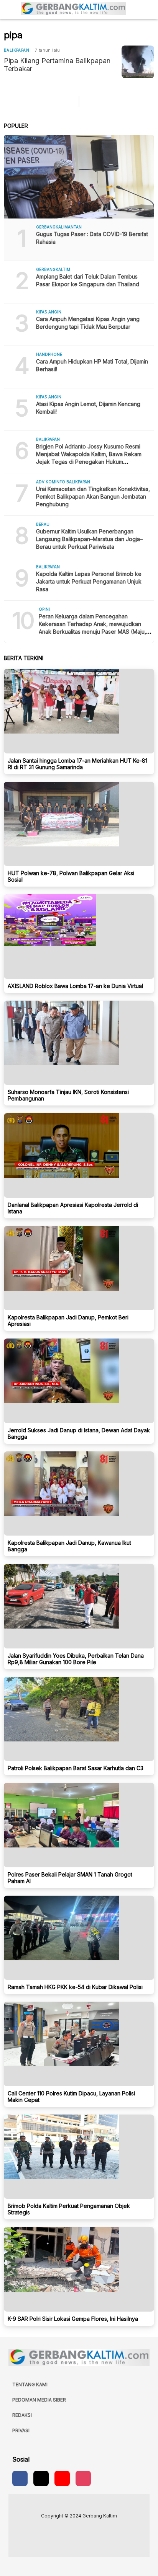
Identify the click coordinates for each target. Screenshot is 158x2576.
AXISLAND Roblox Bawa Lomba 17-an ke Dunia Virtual (75, 986)
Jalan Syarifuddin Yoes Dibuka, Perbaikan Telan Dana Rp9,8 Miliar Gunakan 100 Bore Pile (76, 1659)
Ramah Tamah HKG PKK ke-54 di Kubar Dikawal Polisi (75, 1987)
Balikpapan (16, 50)
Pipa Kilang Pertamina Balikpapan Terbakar (57, 65)
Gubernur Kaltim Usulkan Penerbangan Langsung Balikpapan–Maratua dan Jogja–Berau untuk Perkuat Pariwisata (89, 539)
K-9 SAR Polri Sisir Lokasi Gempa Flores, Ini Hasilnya (73, 2319)
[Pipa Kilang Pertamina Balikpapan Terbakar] (138, 62)
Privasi (21, 2430)
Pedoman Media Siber (39, 2400)
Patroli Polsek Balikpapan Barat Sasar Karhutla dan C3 (76, 1768)
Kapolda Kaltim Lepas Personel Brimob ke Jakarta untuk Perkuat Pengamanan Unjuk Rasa (89, 581)
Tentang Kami (30, 2384)
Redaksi (22, 2415)
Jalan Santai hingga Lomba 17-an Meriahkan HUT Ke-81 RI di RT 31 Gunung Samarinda (77, 764)
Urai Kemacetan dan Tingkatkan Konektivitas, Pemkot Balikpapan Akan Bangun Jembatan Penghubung (93, 496)
